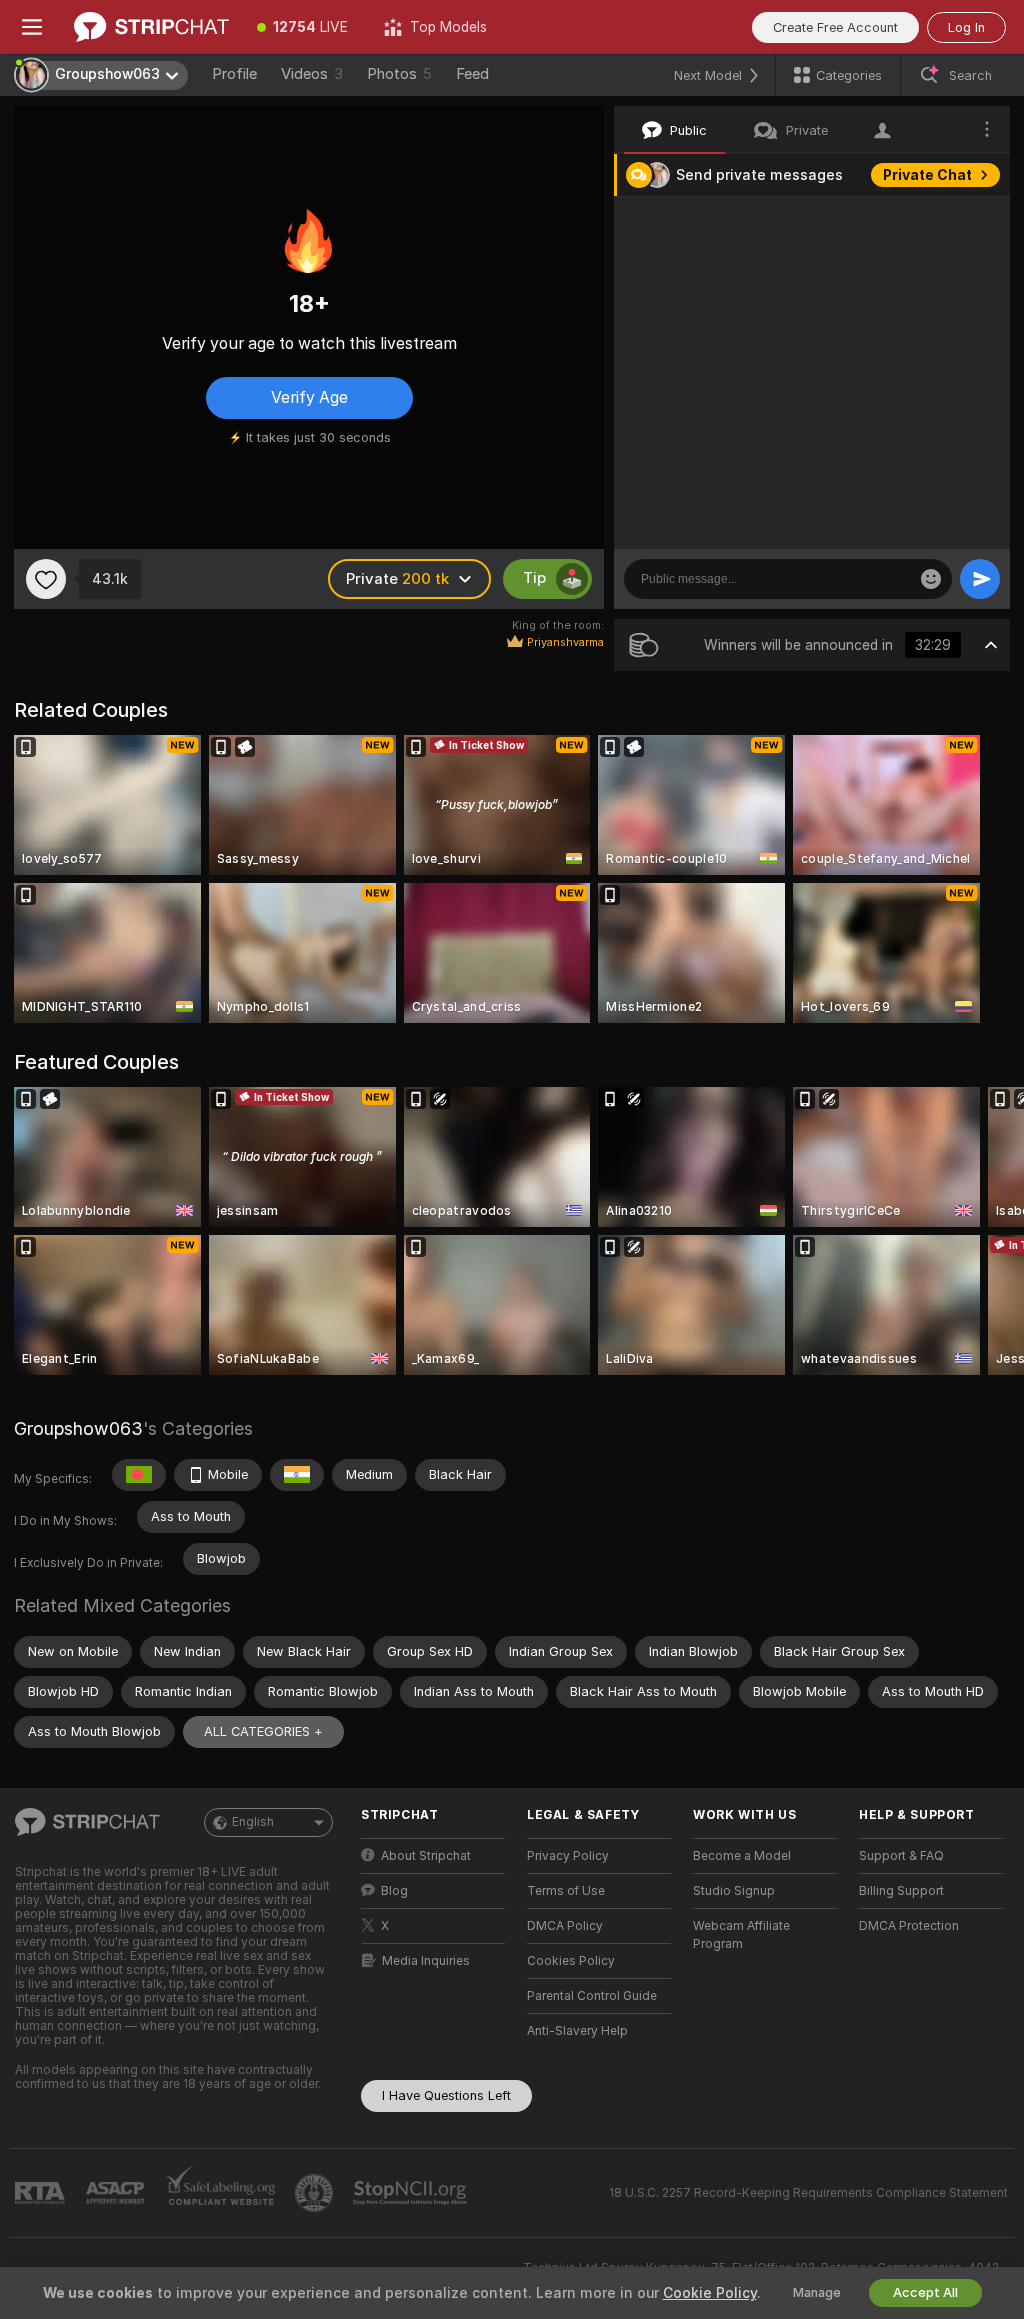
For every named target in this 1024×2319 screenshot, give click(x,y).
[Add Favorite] (46, 579)
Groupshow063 (78, 1428)
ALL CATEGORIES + (263, 1731)
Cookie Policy (710, 2293)
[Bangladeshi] (139, 1475)
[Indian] (297, 1475)
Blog (394, 1891)
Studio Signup (734, 1891)
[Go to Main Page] (151, 27)
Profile (234, 74)
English (253, 1822)
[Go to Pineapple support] (316, 2193)
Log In (966, 27)
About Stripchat (426, 1856)
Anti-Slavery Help (577, 2031)
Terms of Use (566, 1891)
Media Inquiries (426, 1961)
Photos (399, 74)
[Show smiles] (931, 579)
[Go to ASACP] (117, 2193)
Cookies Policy (571, 1961)
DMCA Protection (909, 1926)
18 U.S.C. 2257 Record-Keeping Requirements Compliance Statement (808, 2193)
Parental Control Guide (592, 1996)
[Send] (980, 579)
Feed (472, 74)
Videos (312, 74)
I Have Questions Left (446, 2095)
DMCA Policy (565, 1926)
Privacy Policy (568, 1856)
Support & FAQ (901, 1856)
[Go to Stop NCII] (412, 2193)
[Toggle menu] (32, 27)
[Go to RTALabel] (42, 2193)
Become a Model (742, 1856)
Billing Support (901, 1891)
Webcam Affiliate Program (741, 1935)
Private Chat (927, 175)
